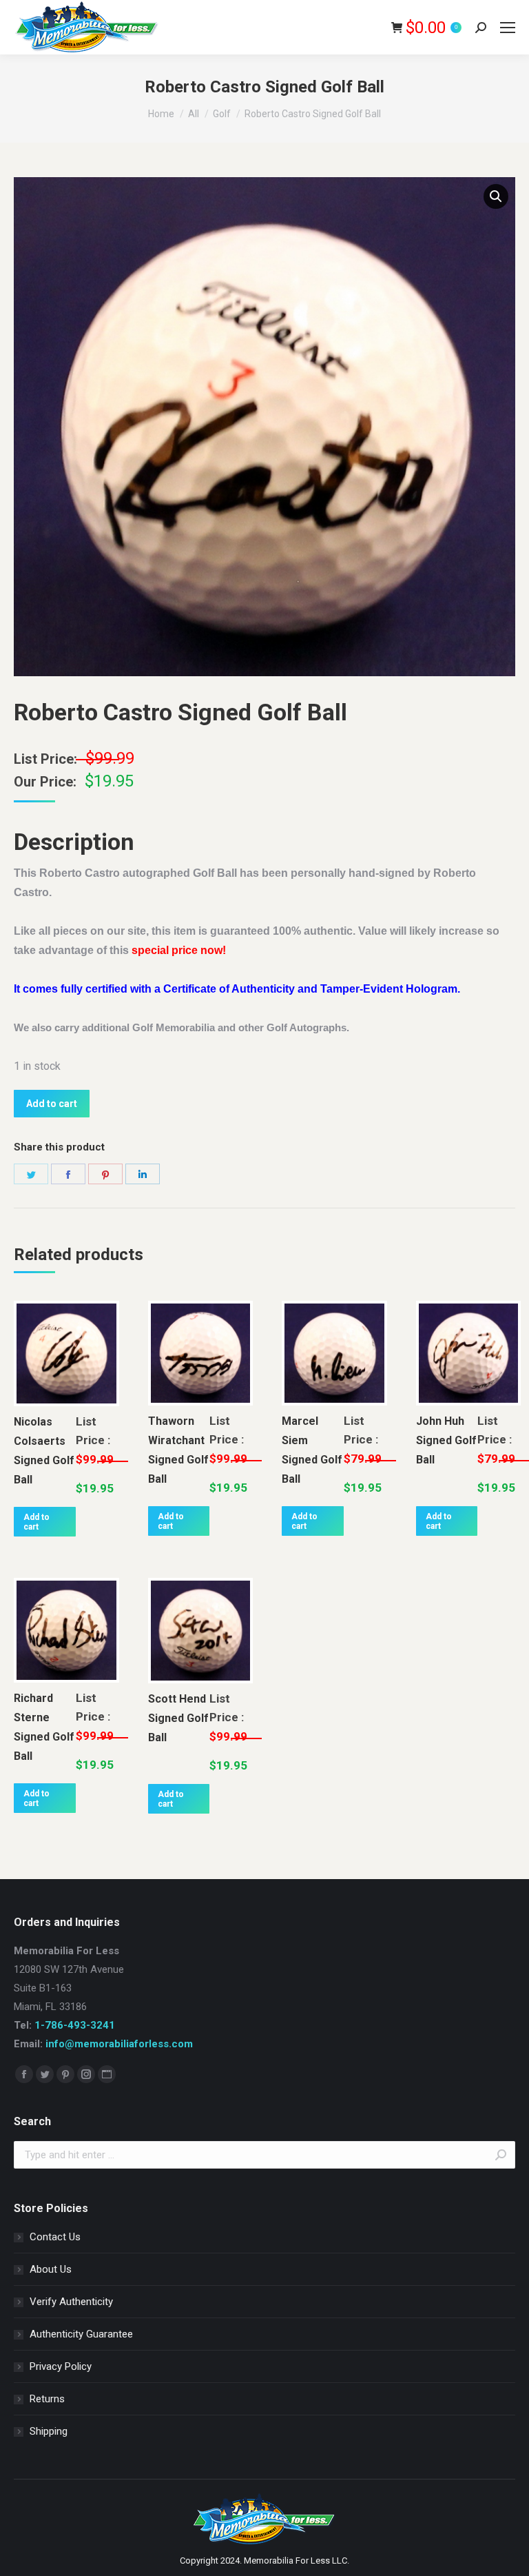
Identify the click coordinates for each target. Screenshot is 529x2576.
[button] (496, 196)
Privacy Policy (61, 2366)
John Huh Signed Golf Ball (446, 1440)
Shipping (49, 2431)
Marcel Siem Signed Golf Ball (312, 1450)
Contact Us (55, 2237)
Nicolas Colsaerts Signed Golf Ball (44, 1451)
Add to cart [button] (37, 1522)
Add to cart (52, 1104)
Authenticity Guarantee (81, 2334)
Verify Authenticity (71, 2302)
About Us (51, 2269)
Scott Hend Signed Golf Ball (178, 1718)
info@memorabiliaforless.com (119, 2044)
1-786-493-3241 (75, 2025)
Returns (47, 2399)
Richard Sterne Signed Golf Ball (44, 1727)
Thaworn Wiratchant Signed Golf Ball (178, 1450)
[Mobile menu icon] (508, 28)
